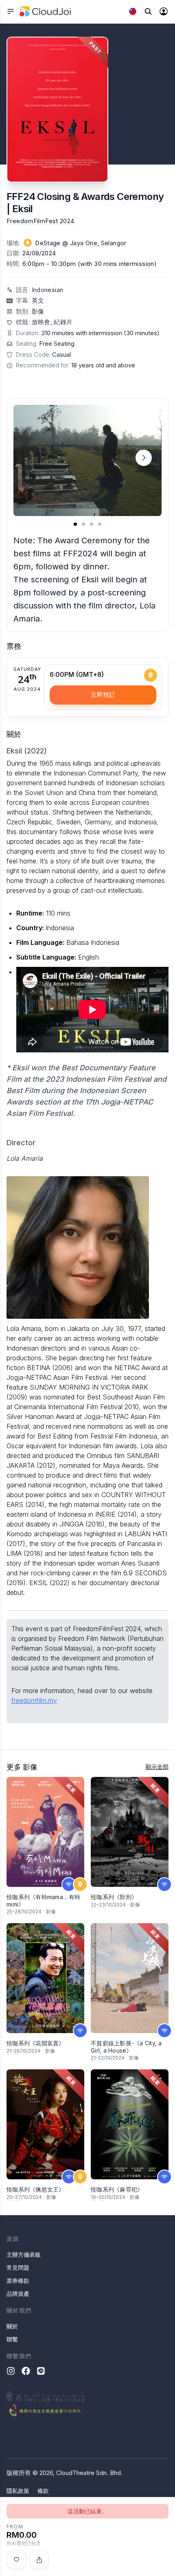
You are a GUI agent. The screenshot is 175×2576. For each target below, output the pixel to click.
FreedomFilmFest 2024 (40, 221)
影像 (38, 311)
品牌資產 (18, 2294)
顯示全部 (157, 1767)
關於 (12, 2326)
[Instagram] (11, 2371)
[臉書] (26, 2371)
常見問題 (18, 2267)
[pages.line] (41, 2371)
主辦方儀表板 (24, 2254)
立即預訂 (103, 695)
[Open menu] (11, 11)
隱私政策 (18, 2491)
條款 (43, 2491)
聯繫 (12, 2339)
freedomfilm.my (34, 1700)
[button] (144, 458)
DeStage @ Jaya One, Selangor (81, 243)
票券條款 (18, 2281)
